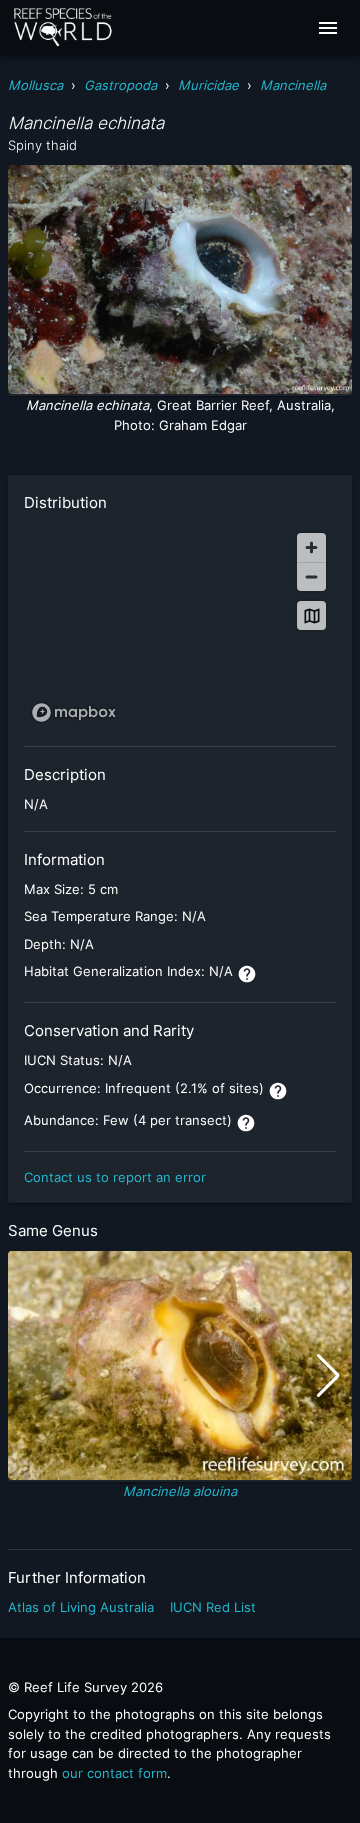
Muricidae (208, 85)
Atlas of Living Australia (81, 1607)
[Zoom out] (311, 576)
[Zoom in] (311, 547)
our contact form (114, 1773)
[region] (180, 626)
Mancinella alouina (180, 1491)
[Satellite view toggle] (311, 615)
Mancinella (293, 85)
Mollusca (35, 85)
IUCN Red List (213, 1607)
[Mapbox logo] (74, 712)
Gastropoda (120, 85)
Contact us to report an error (115, 1177)
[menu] (328, 28)
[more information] (247, 974)
